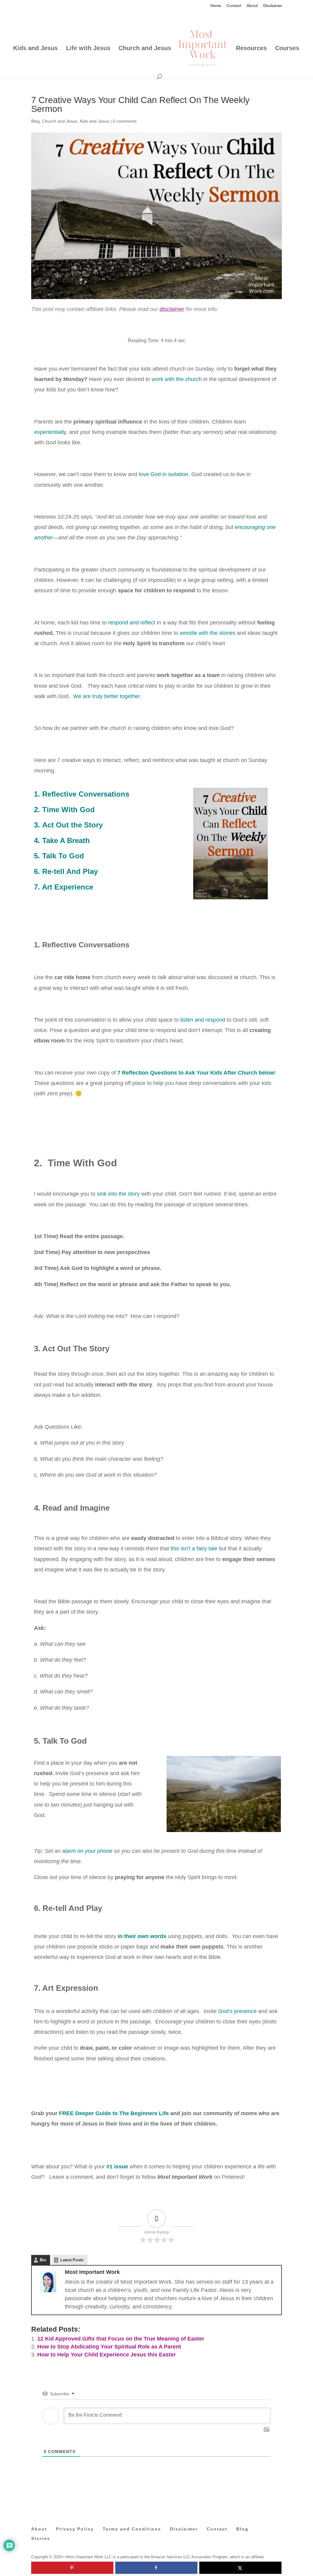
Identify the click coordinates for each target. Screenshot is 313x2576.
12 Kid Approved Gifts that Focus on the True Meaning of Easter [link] (121, 2339)
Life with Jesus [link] (88, 49)
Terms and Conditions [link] (132, 2529)
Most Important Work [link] (92, 2272)
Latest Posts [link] (72, 2260)
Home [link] (216, 6)
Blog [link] (35, 121)
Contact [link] (234, 6)
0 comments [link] (125, 121)
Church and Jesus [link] (145, 49)
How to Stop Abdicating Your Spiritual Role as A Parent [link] (109, 2347)
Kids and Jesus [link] (35, 49)
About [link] (252, 6)
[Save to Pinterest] (72, 2568)
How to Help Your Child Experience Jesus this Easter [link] (107, 2355)
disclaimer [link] (172, 309)
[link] (203, 48)
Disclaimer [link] (272, 6)
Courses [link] (287, 49)
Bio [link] (43, 2260)
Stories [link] (41, 2538)
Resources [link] (251, 49)
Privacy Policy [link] (75, 2529)
